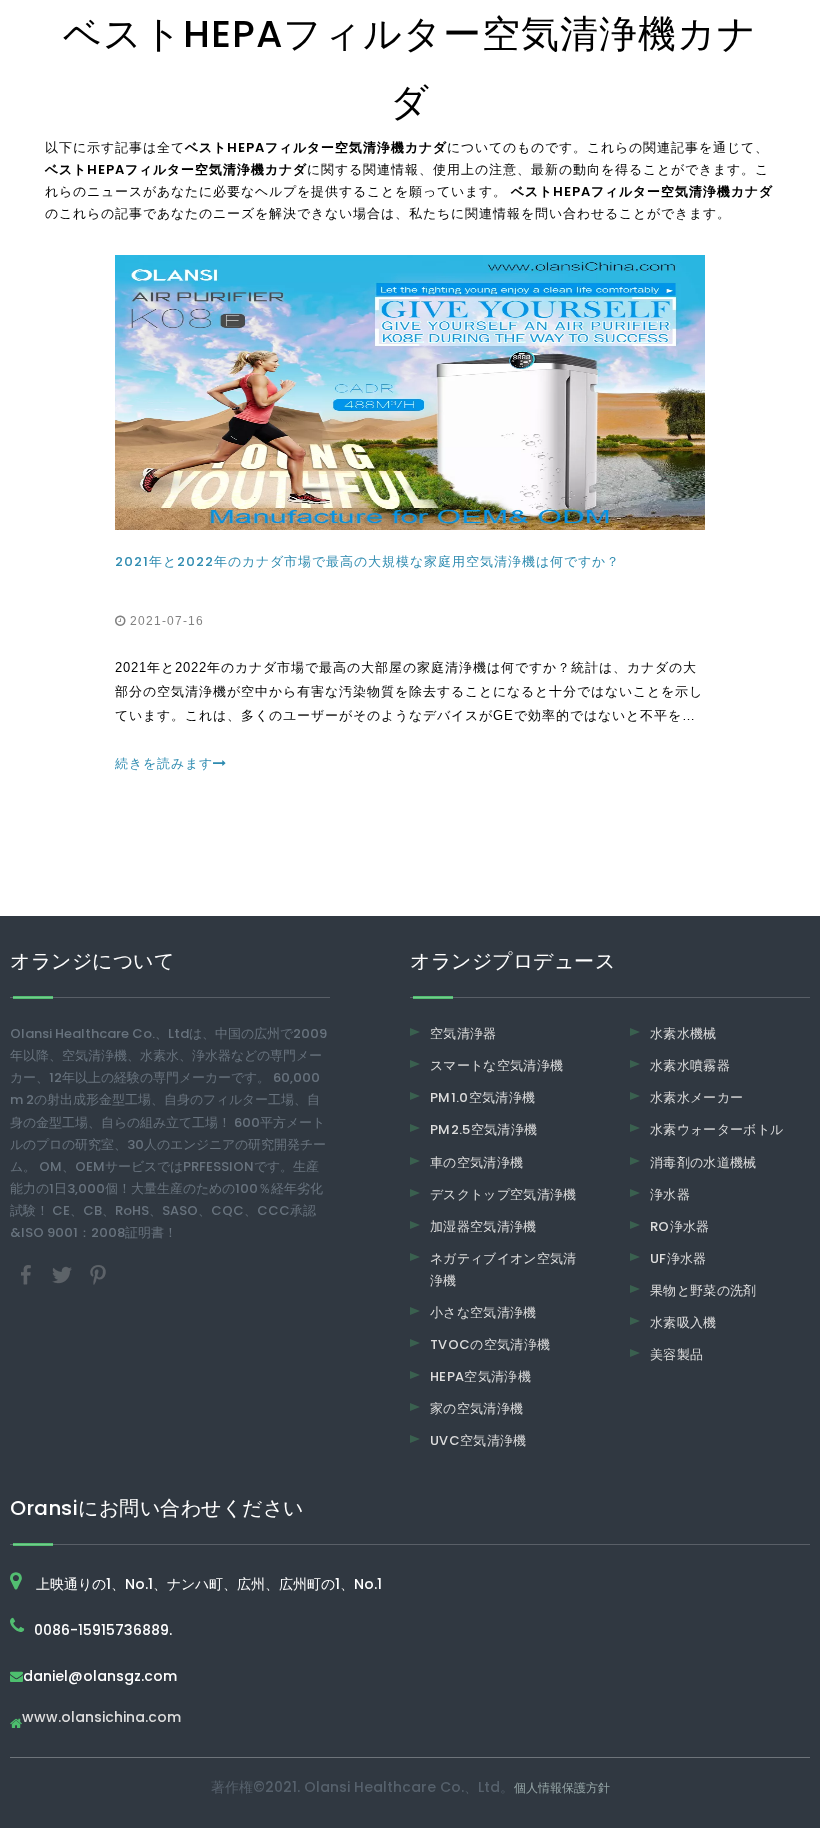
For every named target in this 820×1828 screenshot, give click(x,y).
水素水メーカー (696, 1097)
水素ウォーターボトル (717, 1129)
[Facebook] (28, 1274)
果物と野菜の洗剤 (703, 1290)
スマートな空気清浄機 (497, 1065)
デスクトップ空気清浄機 (503, 1194)
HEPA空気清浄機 (480, 1376)
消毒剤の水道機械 (703, 1162)
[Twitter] (64, 1274)
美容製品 (676, 1354)
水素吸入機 (683, 1322)
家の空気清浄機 (476, 1408)
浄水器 (670, 1194)
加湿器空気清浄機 (483, 1226)
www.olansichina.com (101, 1718)
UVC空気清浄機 (478, 1440)
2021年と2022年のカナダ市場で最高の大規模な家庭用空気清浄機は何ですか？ (367, 561)
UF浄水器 (678, 1258)
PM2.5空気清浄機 (484, 1129)
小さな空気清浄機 (483, 1312)
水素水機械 (683, 1033)
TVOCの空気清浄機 (490, 1344)
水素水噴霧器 (690, 1065)
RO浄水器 (680, 1226)
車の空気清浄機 (476, 1162)
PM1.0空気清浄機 (483, 1097)
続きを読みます (164, 763)
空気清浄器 (463, 1033)
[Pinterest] (98, 1274)
